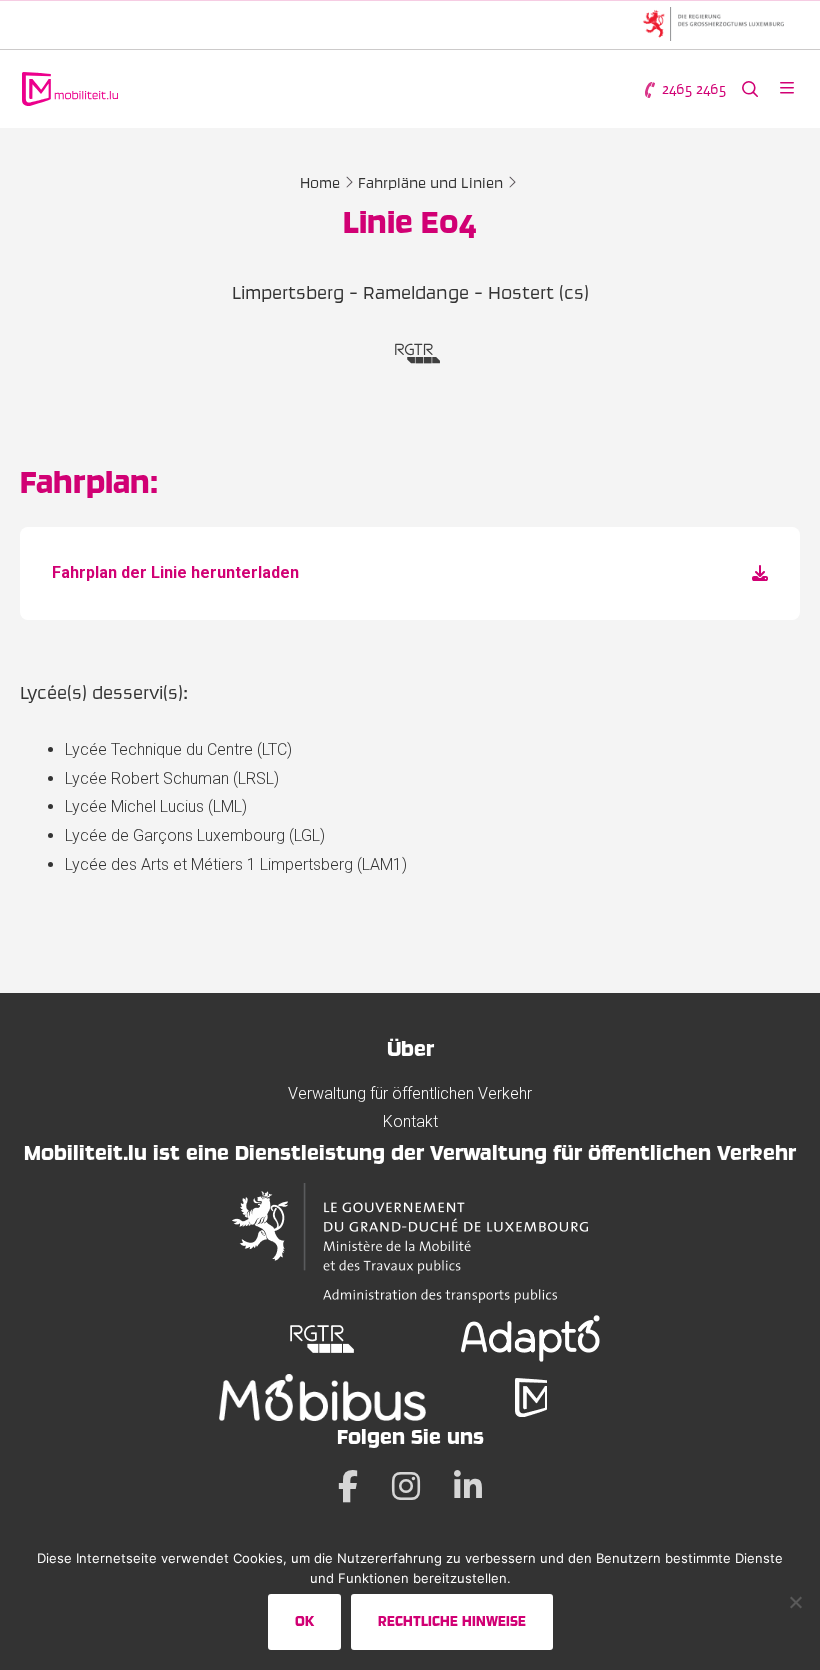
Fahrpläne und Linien (430, 183)
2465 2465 (692, 89)
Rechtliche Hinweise (452, 1621)
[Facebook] (348, 1486)
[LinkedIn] (468, 1486)
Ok (304, 1621)
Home (320, 183)
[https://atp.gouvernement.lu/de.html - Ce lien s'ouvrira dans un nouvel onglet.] (409, 1243)
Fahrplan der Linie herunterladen (175, 572)
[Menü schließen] (787, 89)
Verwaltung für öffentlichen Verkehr (410, 1093)
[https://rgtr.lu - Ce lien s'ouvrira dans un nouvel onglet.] (322, 1338)
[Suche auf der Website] (750, 89)
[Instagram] (406, 1486)
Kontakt (410, 1121)
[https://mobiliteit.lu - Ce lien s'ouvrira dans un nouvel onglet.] (531, 1397)
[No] (795, 1602)
